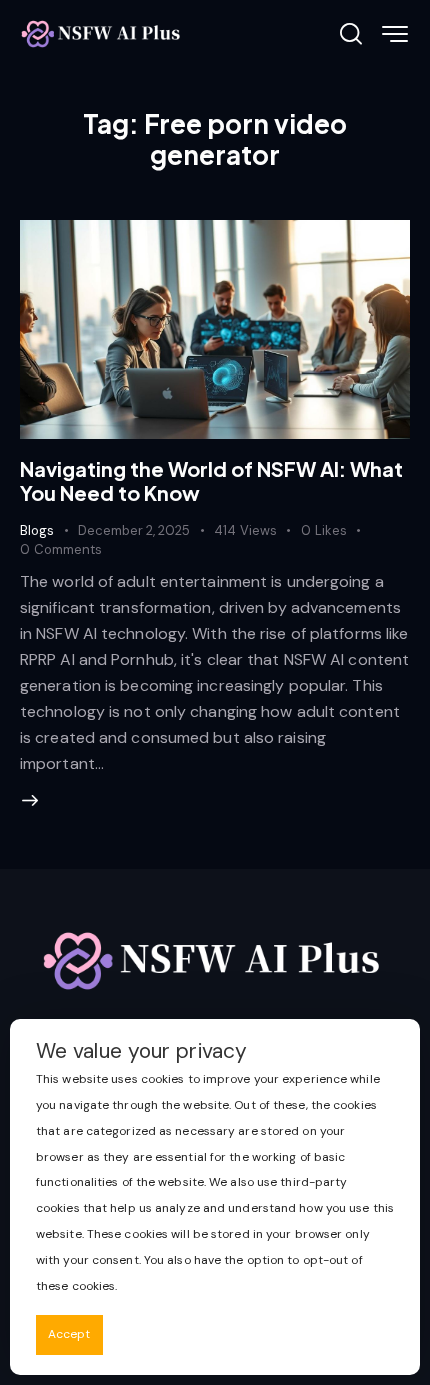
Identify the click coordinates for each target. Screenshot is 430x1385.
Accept (69, 1334)
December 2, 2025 (134, 530)
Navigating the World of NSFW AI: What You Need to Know (211, 480)
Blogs (37, 530)
